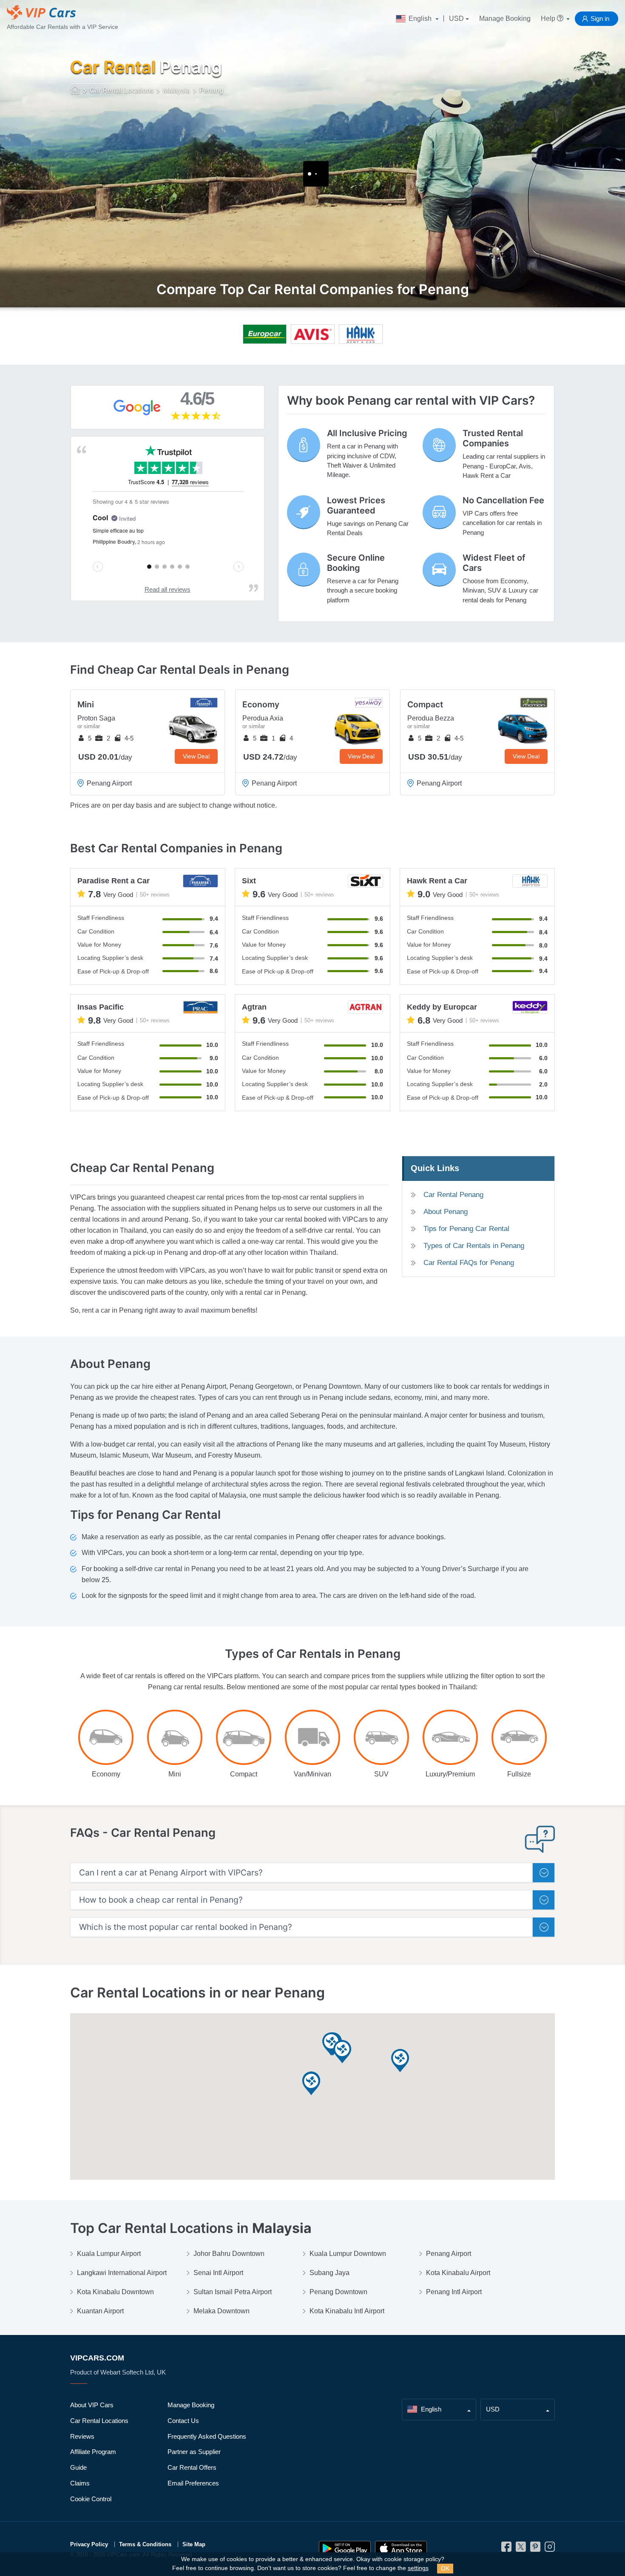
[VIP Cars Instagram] (550, 2549)
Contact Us (183, 2421)
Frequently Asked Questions (207, 2436)
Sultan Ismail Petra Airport (233, 2292)
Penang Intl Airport (454, 2292)
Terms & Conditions (145, 2544)
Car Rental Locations (99, 2421)
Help (549, 18)
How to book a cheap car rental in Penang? (161, 1900)
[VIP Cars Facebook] (506, 2549)
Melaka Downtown (222, 2311)
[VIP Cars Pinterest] (535, 2549)
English (420, 18)
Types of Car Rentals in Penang (474, 1246)
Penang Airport (449, 2254)
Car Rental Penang (453, 1195)
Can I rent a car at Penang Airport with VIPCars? (171, 1873)
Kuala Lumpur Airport (109, 2254)
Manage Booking (505, 18)
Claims (80, 2483)
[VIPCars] (75, 91)
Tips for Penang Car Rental (466, 1229)
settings (418, 2568)
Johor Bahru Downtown (229, 2254)
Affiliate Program (93, 2452)
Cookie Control (91, 2499)
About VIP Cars (92, 2405)
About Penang (446, 1212)
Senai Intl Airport (218, 2273)
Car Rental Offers (192, 2467)
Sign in (600, 18)
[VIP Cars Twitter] (521, 2549)
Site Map (194, 2544)
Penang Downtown (338, 2292)
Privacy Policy (89, 2544)
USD (456, 18)
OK (445, 2568)
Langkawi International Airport (122, 2273)
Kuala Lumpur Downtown (348, 2254)
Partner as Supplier (194, 2452)
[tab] (312, 1873)
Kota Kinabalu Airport (458, 2273)
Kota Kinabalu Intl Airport (347, 2311)
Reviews (82, 2436)
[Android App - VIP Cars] (345, 2549)
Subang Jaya (330, 2273)
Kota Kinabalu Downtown (115, 2292)
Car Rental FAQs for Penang (469, 1263)
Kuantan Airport (100, 2311)
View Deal (196, 756)
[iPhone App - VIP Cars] (401, 2549)
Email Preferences (193, 2483)
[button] (311, 2084)
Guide (78, 2467)
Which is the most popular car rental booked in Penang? (186, 1927)
